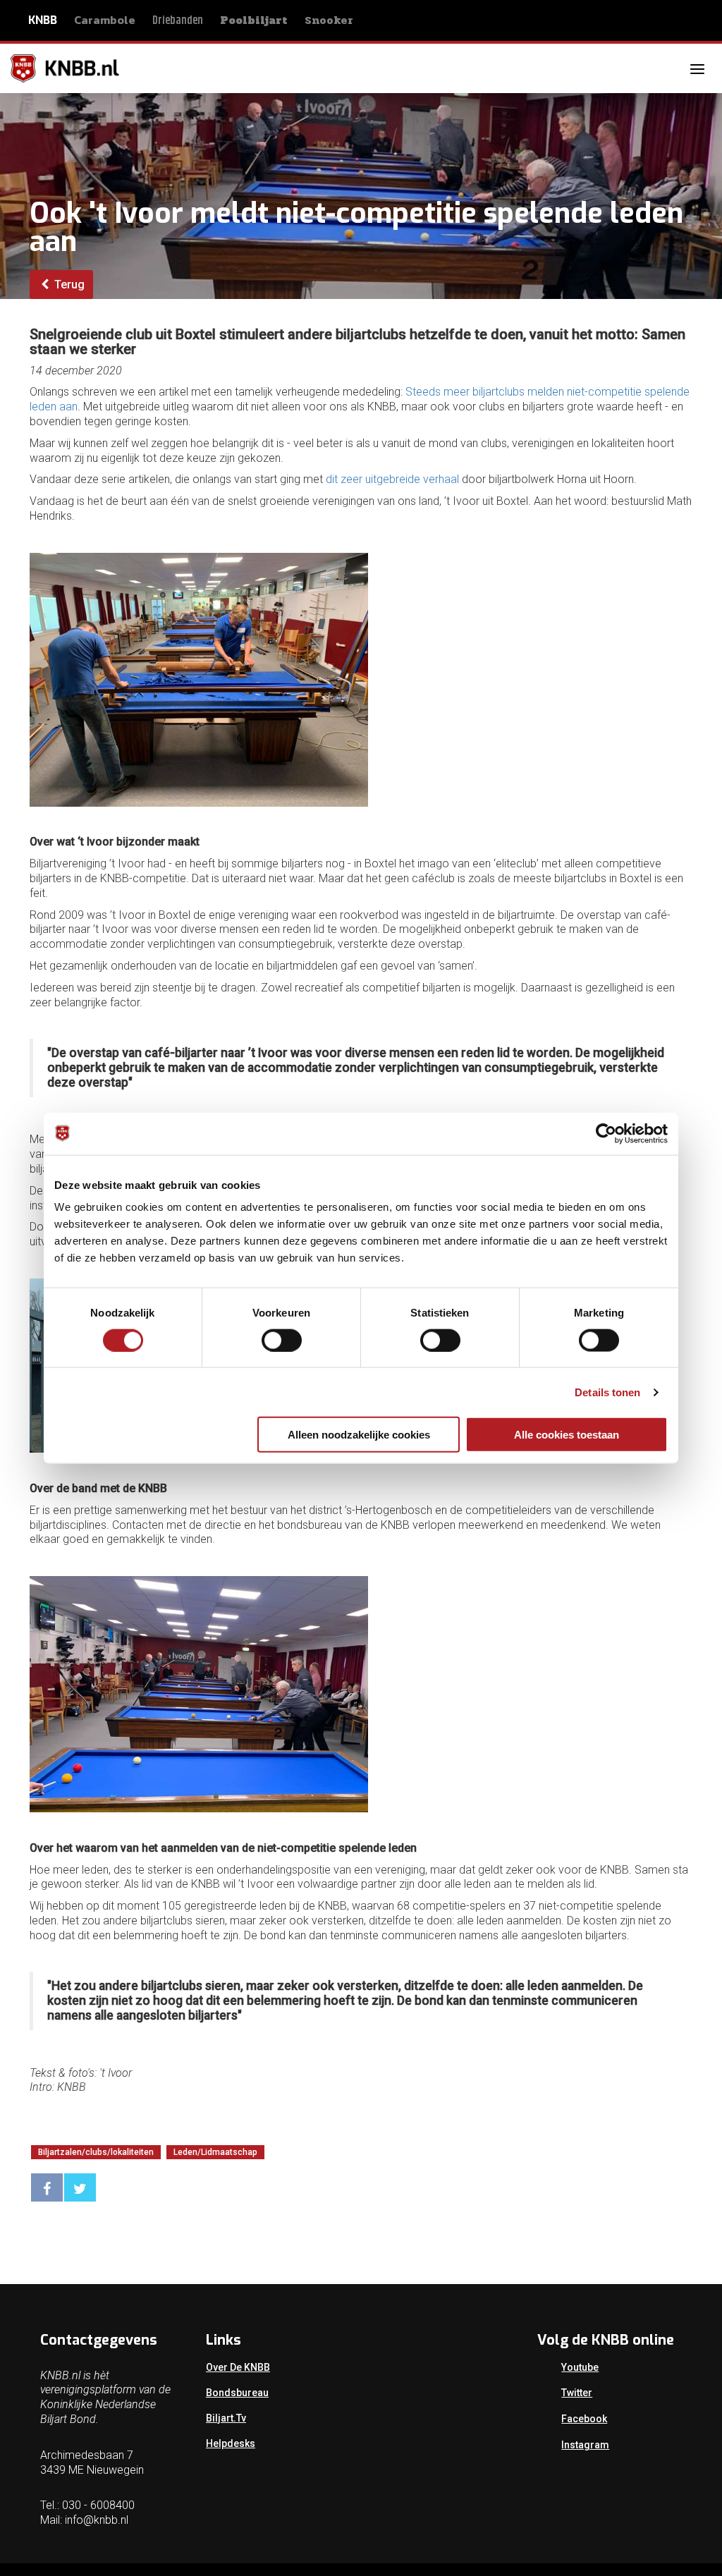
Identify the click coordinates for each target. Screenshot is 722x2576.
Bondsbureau (237, 2393)
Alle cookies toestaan (567, 1435)
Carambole (105, 20)
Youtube (580, 2367)
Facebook (584, 2419)
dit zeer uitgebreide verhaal (392, 479)
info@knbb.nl (97, 2520)
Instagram (585, 2445)
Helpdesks (231, 2443)
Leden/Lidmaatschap (215, 2152)
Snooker (329, 20)
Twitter (577, 2393)
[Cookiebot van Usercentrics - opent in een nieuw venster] (606, 1133)
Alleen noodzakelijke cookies (359, 1435)
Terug (68, 285)
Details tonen (607, 1392)
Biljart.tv (226, 2418)
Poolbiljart (254, 20)
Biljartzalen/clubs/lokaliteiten (96, 2152)
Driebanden (178, 21)
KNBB (43, 20)
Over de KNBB (238, 2367)
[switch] (282, 1340)
